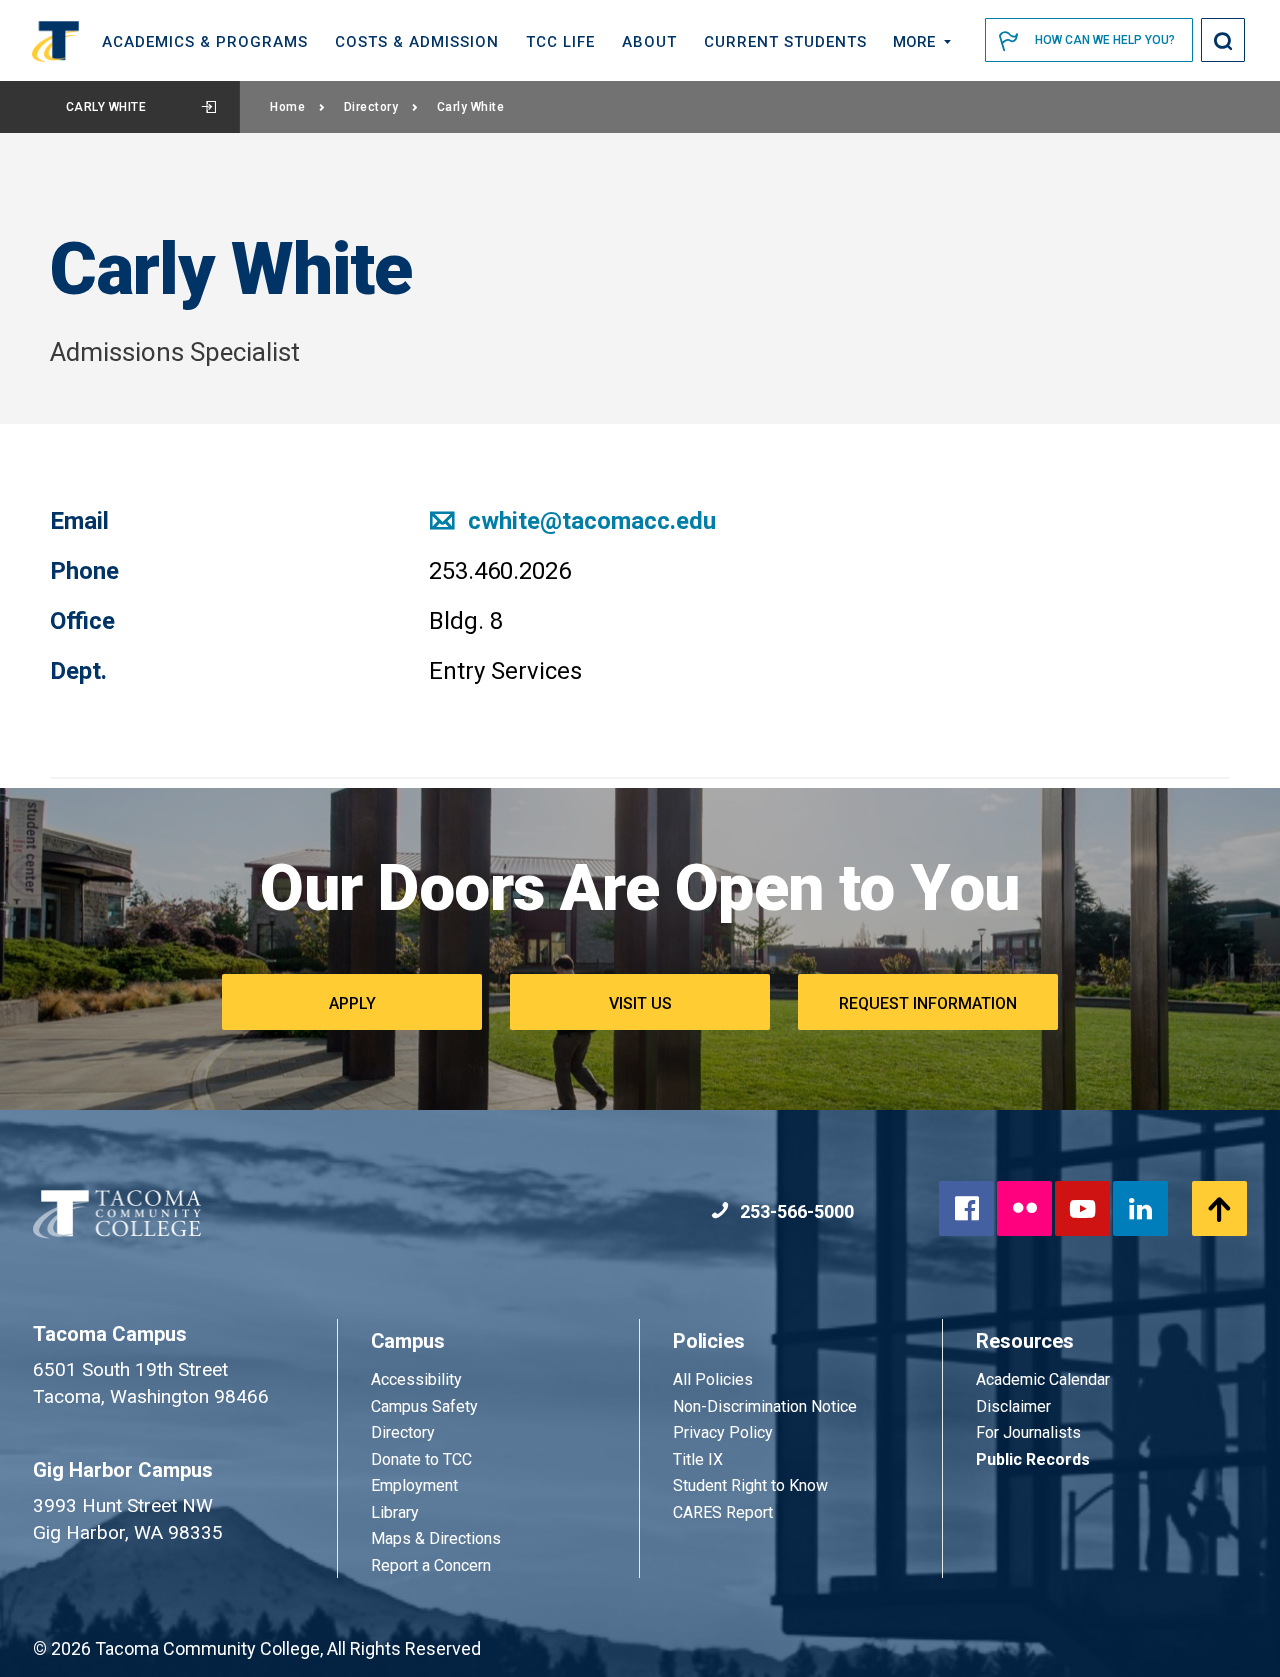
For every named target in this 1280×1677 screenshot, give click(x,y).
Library (395, 1512)
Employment (414, 1485)
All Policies (715, 1379)
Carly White (106, 107)
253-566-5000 (795, 1211)
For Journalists (1028, 1432)
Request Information (928, 1003)
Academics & (205, 42)
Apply (352, 1003)
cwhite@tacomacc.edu (589, 521)
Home (287, 107)
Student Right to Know (750, 1485)
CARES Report (723, 1512)
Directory (371, 107)
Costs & (417, 42)
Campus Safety (424, 1406)
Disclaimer (1013, 1406)
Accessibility (416, 1379)
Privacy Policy (723, 1432)
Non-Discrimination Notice (765, 1406)
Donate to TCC (421, 1459)
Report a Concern (431, 1565)
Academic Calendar (1043, 1379)
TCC (560, 42)
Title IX (698, 1459)
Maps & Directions (436, 1538)
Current (785, 42)
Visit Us (640, 1003)
